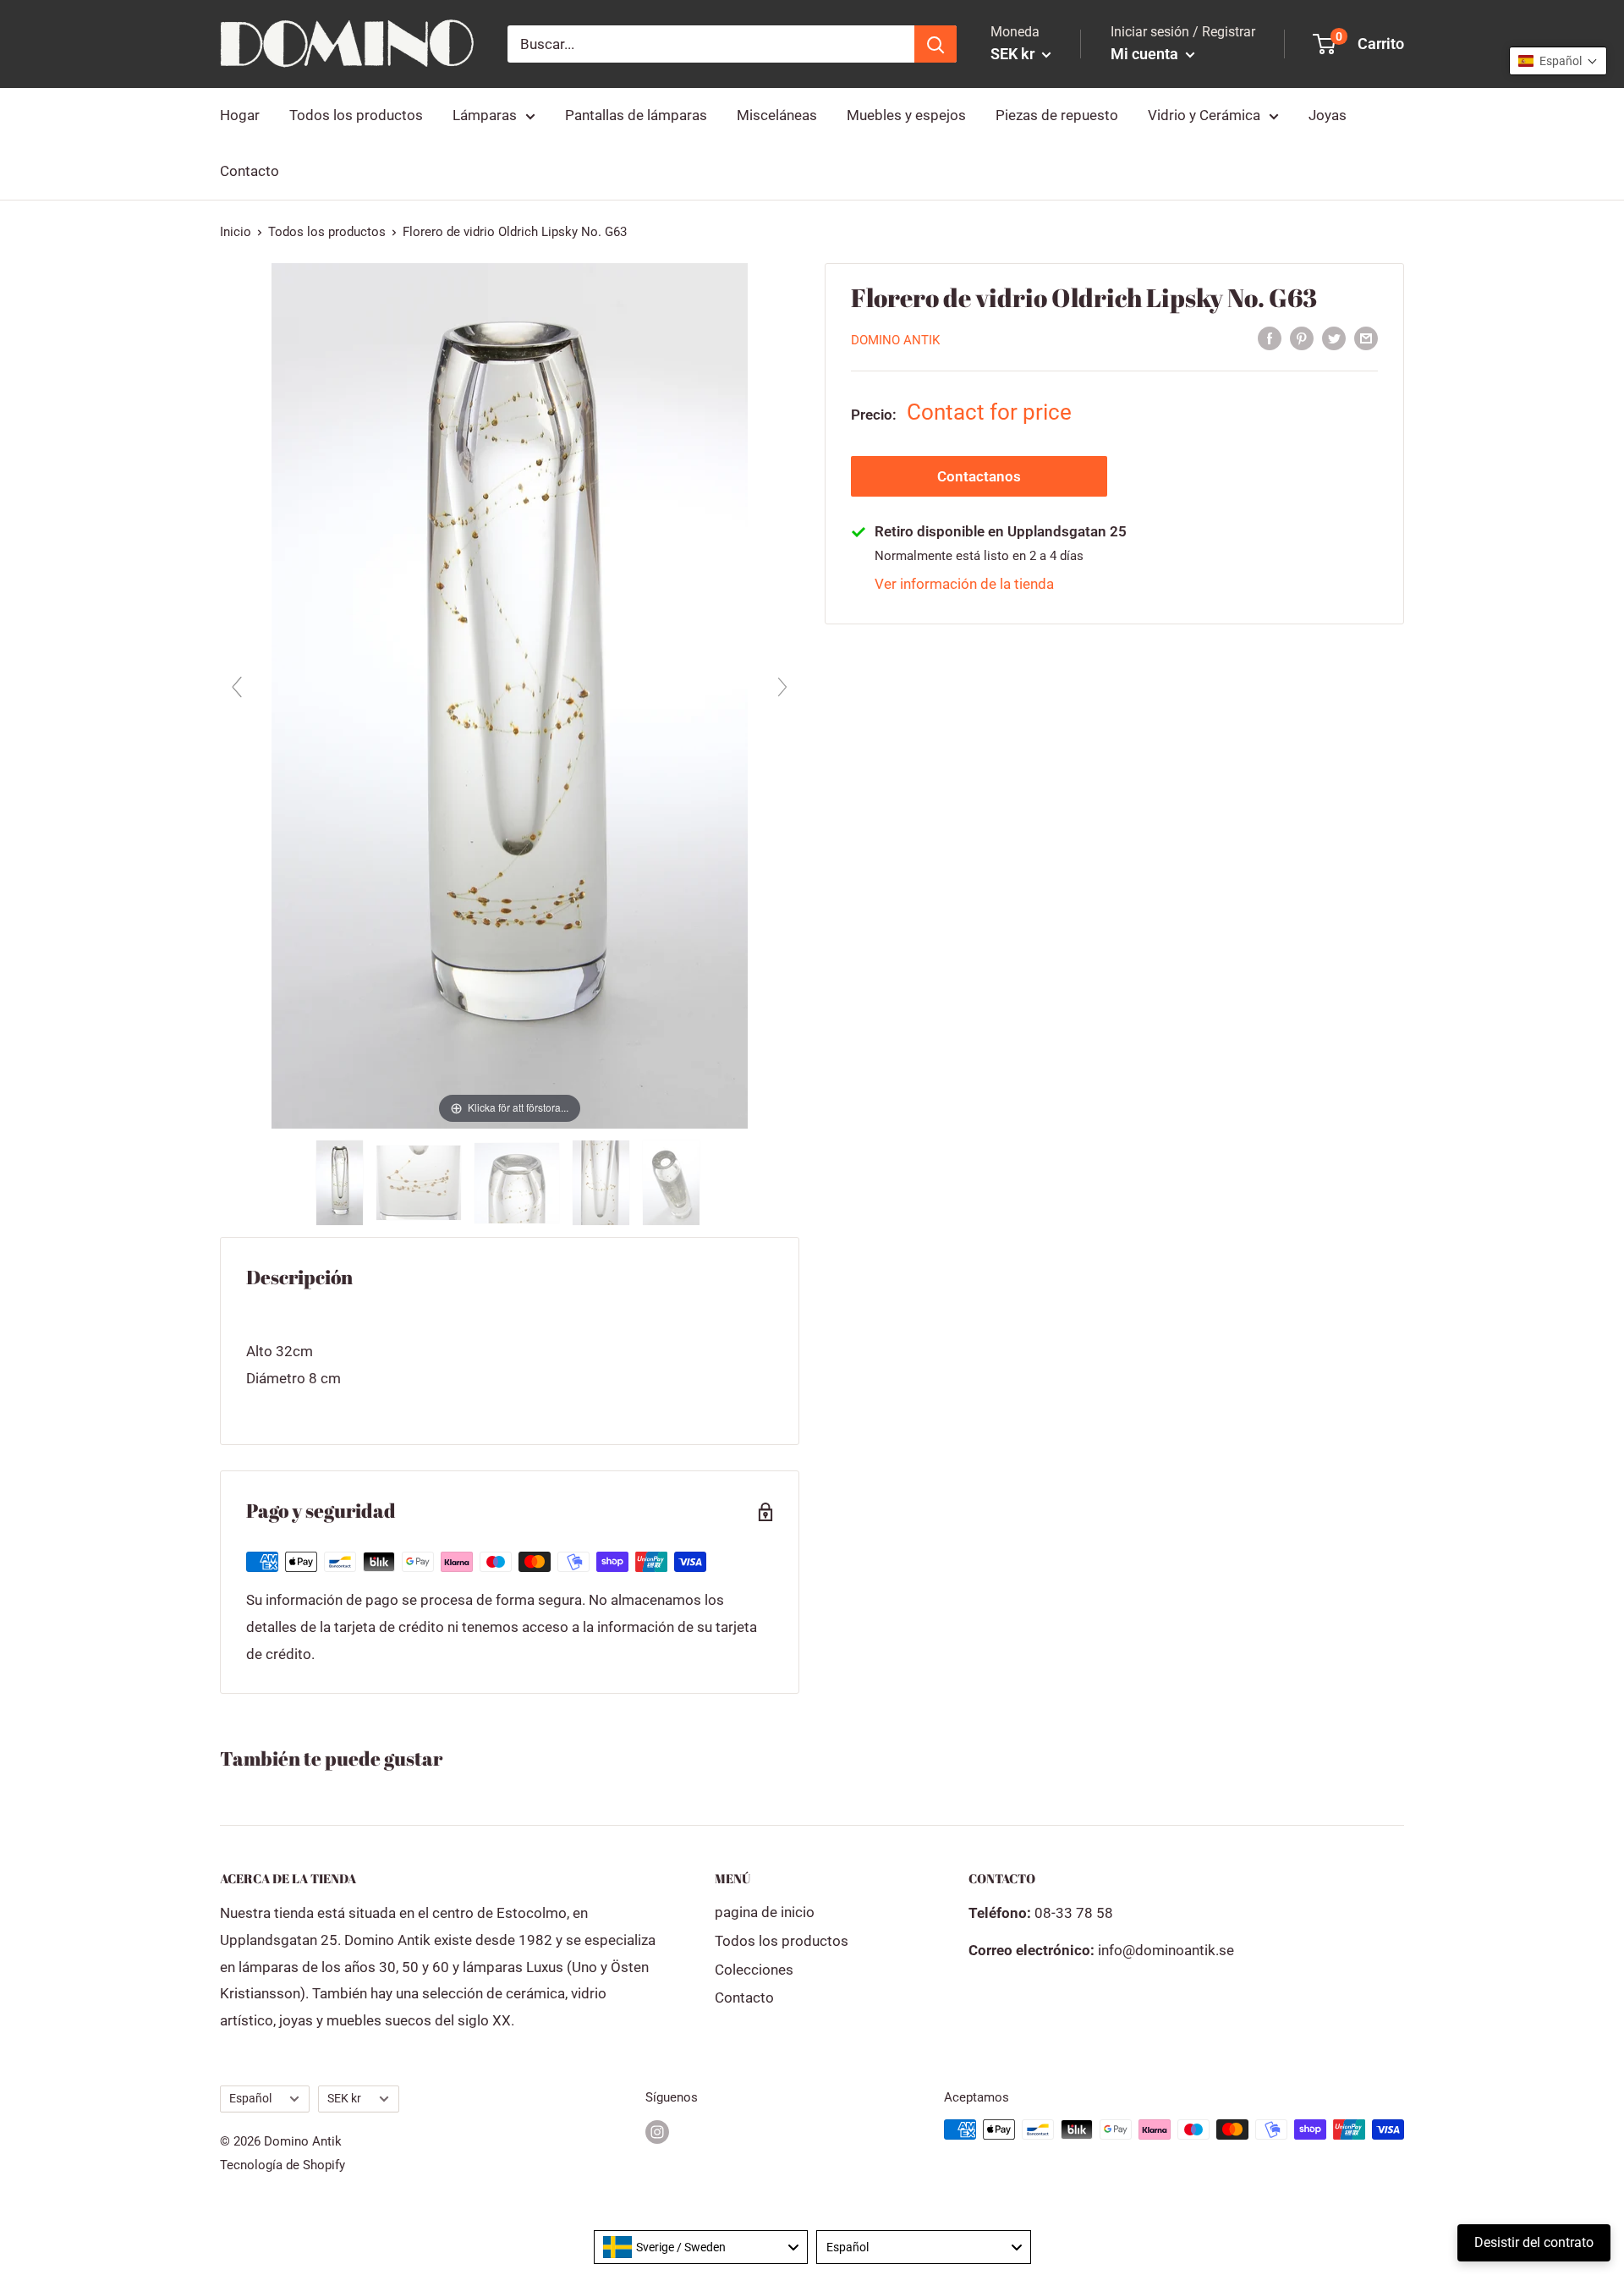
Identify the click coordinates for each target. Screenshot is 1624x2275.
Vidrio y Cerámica (1204, 115)
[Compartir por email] (1366, 338)
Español (250, 2099)
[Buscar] (935, 44)
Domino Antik (895, 340)
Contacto (250, 171)
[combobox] (701, 2247)
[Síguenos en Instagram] (657, 2132)
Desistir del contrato (1534, 2242)
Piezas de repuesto (1057, 115)
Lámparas (485, 115)
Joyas (1328, 115)
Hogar (240, 115)
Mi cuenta (1146, 54)
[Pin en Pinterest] (1302, 338)
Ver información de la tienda (964, 584)
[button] (1558, 61)
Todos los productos (356, 115)
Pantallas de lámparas (636, 115)
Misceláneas (777, 115)
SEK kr (344, 2099)
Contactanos (979, 476)
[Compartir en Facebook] (1270, 338)
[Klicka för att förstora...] (510, 695)
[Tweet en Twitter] (1334, 338)
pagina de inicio (765, 1912)
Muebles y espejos (906, 115)
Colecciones (754, 1970)
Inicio (236, 232)
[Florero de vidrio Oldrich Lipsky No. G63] (341, 1183)
